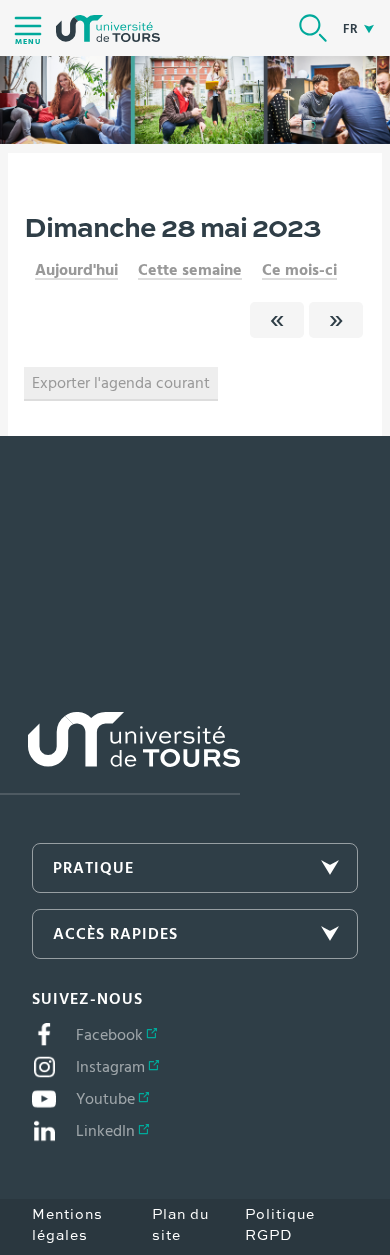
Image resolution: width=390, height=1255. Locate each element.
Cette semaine (190, 270)
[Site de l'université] (120, 753)
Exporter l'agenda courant (121, 383)
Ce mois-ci (299, 270)
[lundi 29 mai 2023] (336, 320)
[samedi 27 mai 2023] (277, 320)
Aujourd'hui (76, 270)
